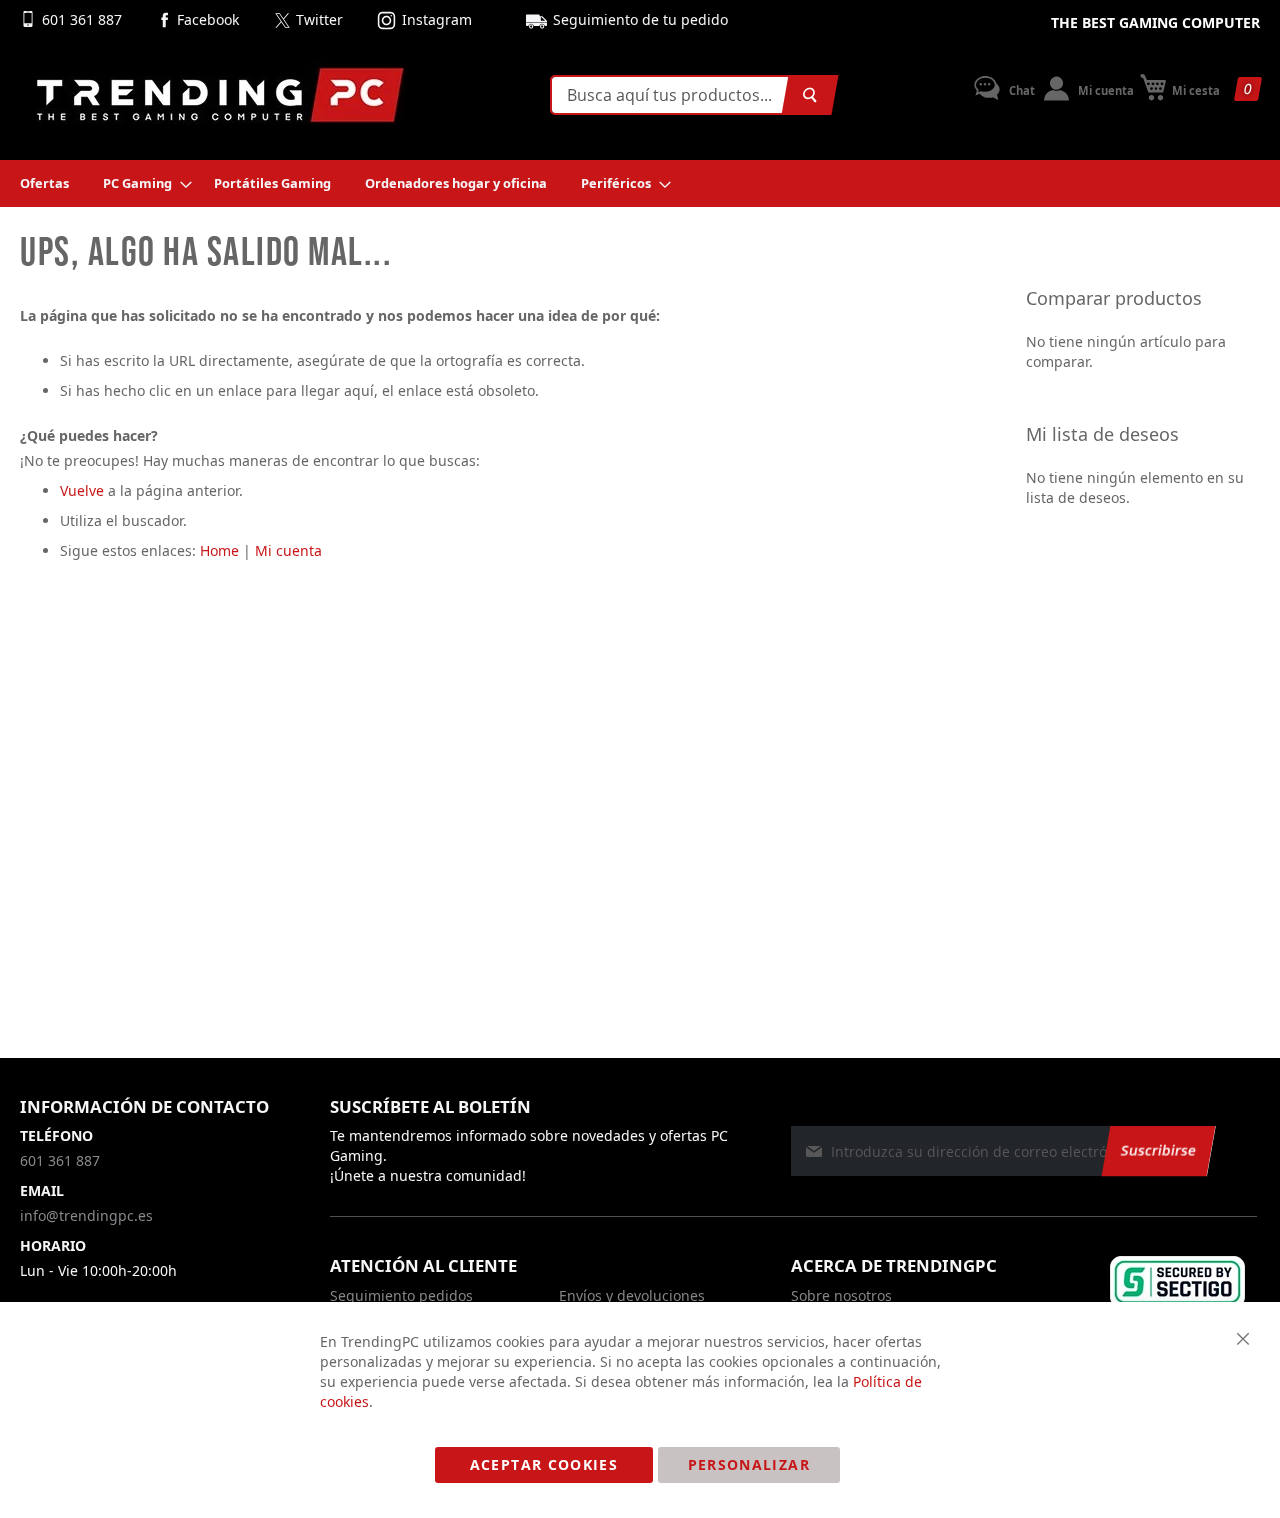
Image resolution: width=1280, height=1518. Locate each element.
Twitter (319, 19)
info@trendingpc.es (86, 1215)
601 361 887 (84, 19)
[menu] (640, 183)
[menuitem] (44, 183)
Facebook (208, 19)
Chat (1020, 90)
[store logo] (220, 95)
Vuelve (82, 490)
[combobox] (690, 95)
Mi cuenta (1104, 90)
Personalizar (749, 1464)
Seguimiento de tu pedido (640, 19)
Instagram (437, 19)
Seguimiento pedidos (401, 1295)
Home (219, 550)
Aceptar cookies (544, 1464)
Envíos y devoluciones (632, 1295)
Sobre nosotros (841, 1295)
